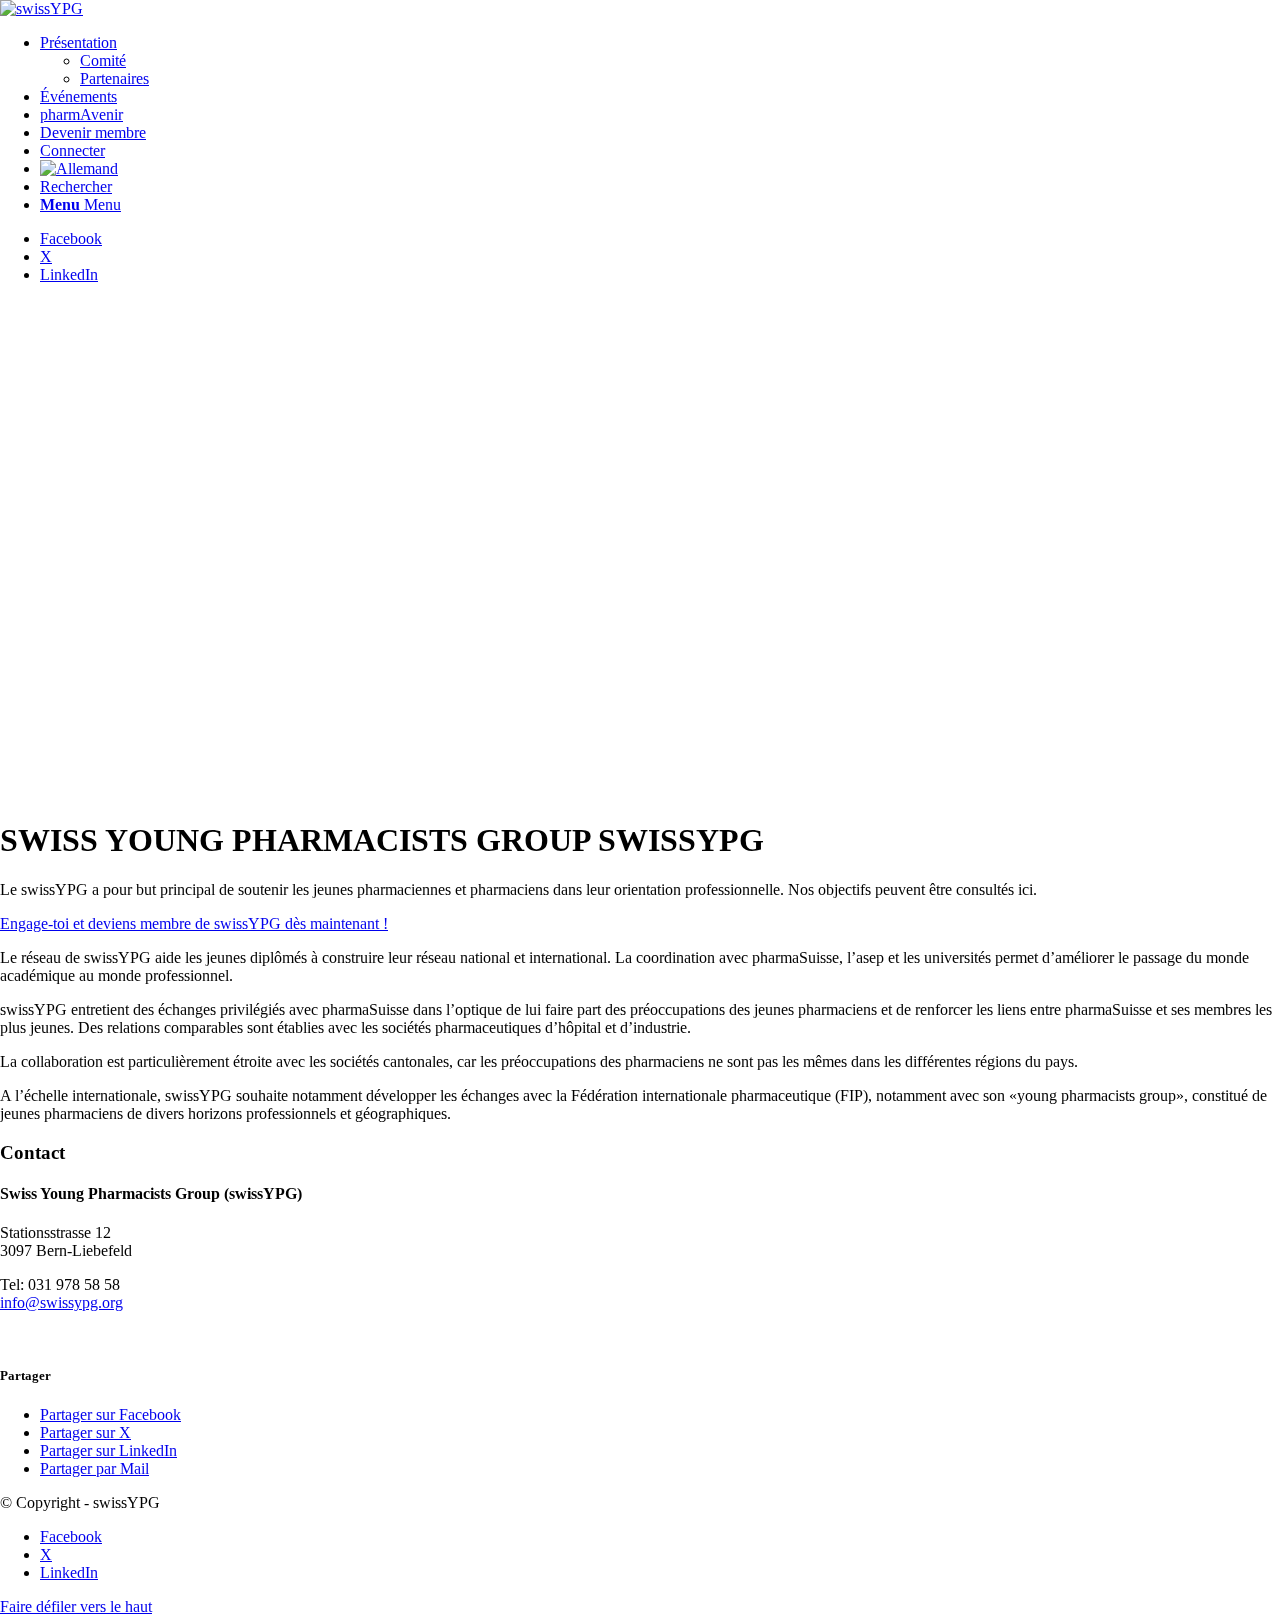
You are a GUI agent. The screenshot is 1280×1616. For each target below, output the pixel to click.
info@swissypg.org (61, 1302)
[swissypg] (41, 8)
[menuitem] (660, 61)
